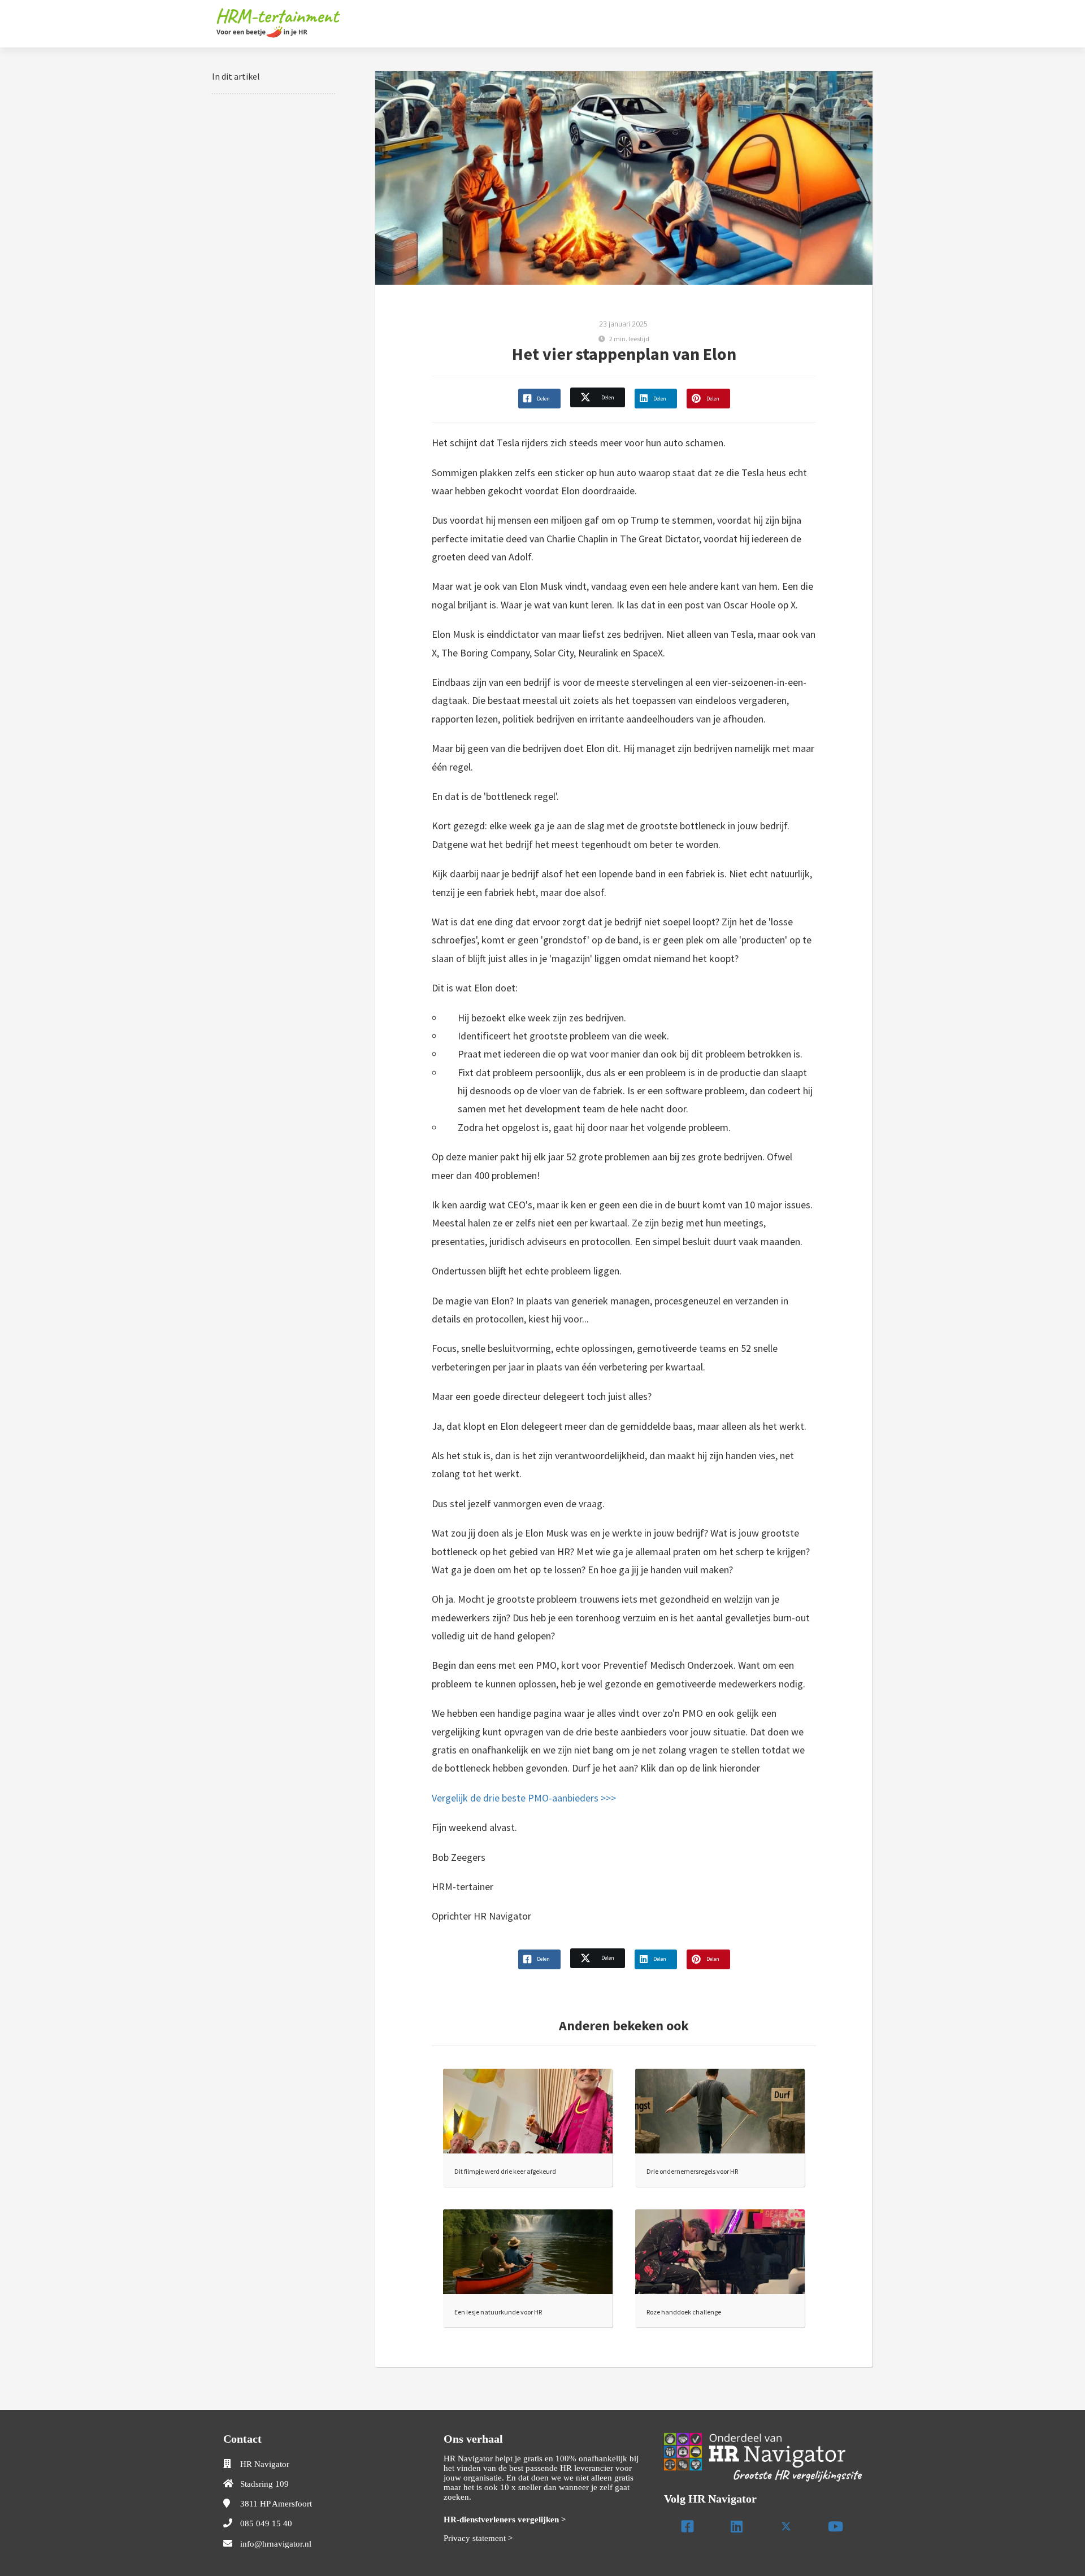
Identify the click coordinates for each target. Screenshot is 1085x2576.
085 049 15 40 (266, 2523)
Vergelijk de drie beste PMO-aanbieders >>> (524, 1798)
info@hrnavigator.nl (276, 2544)
